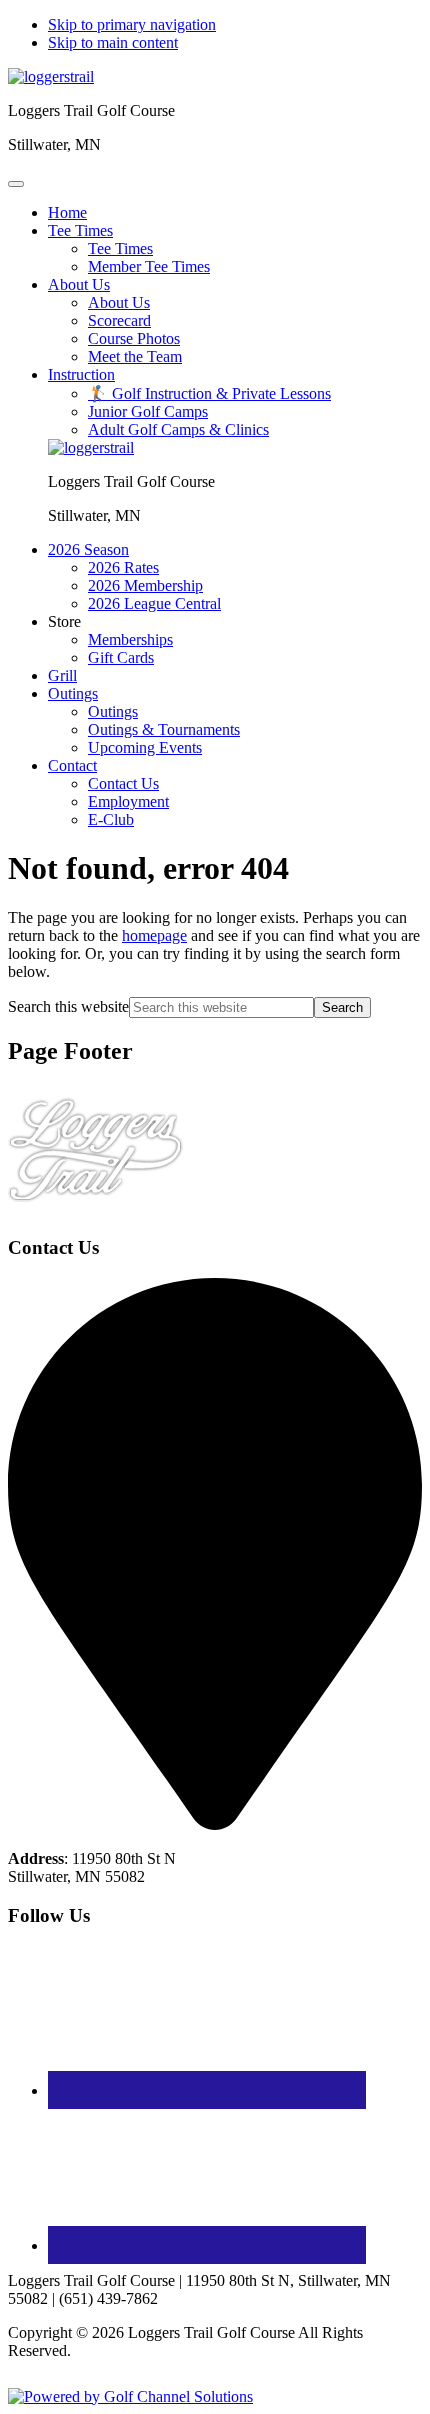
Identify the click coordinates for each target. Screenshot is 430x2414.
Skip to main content (113, 42)
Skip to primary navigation (132, 24)
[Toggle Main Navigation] (16, 184)
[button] (80, 230)
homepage (154, 935)
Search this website (68, 1006)
